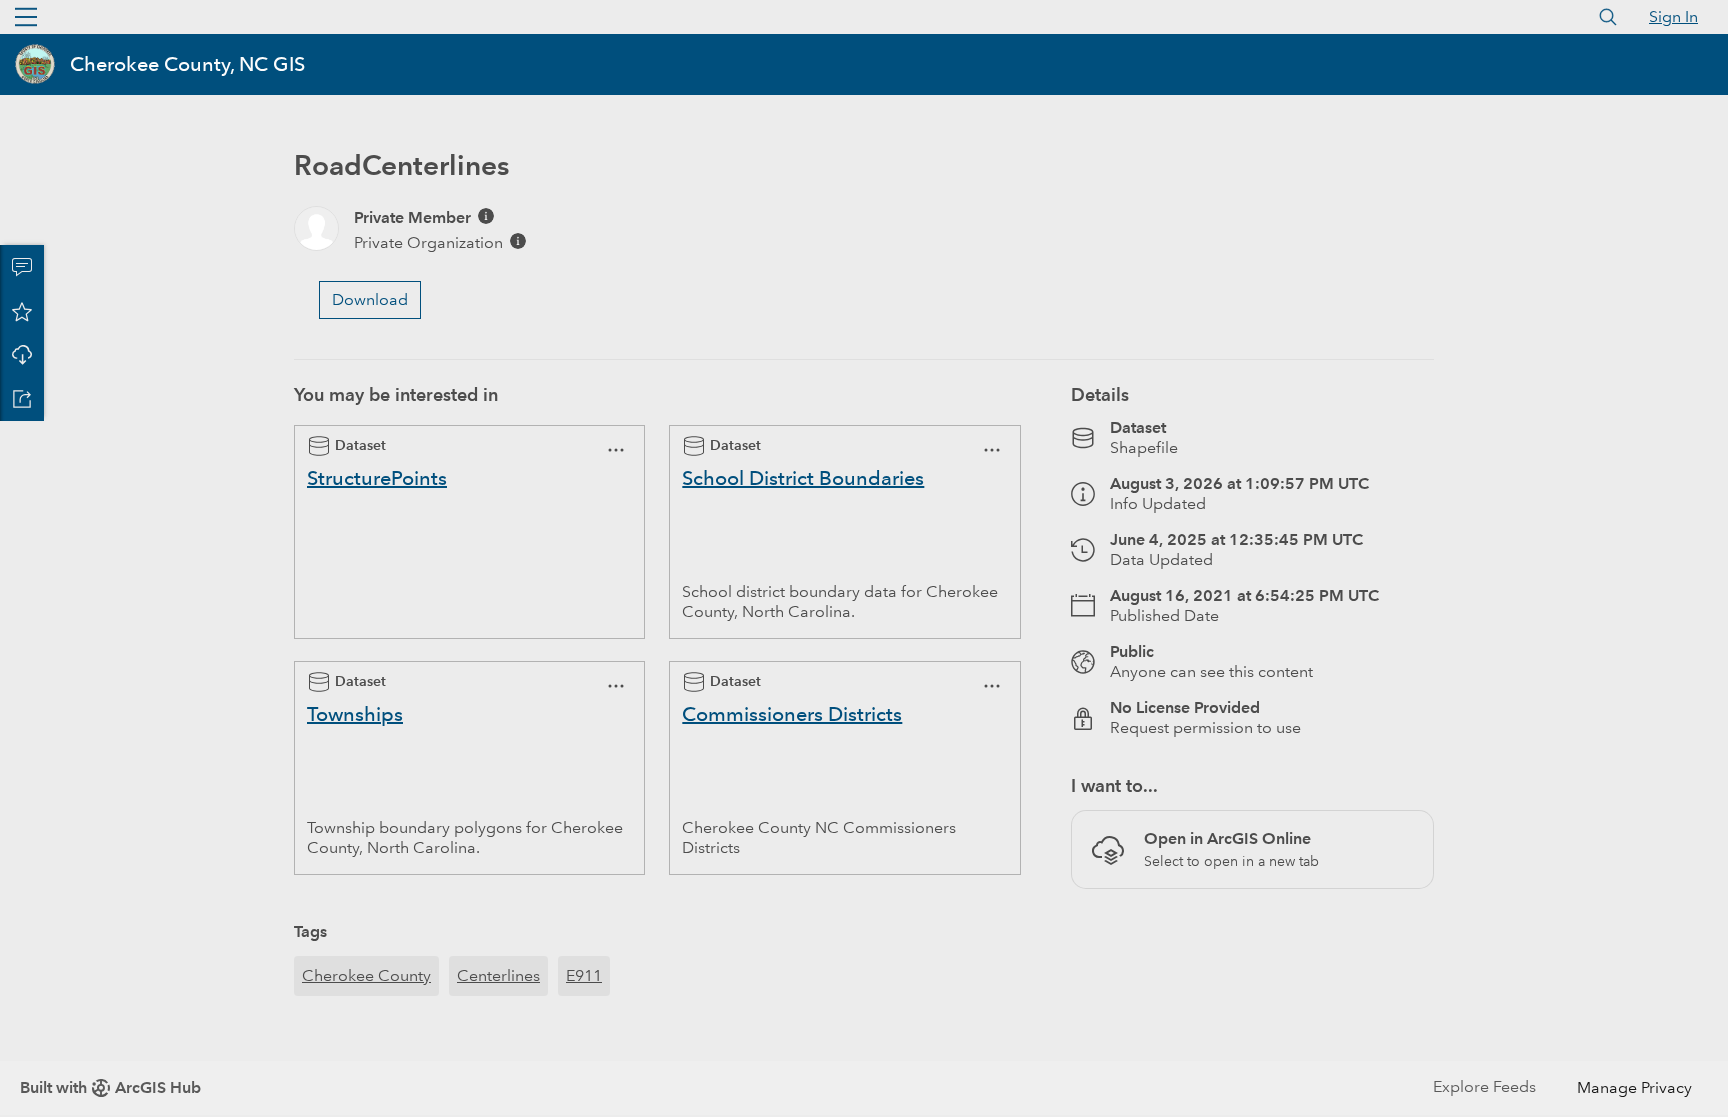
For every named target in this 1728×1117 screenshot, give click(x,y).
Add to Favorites (22, 311)
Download (22, 355)
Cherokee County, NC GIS (187, 64)
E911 (584, 975)
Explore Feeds (1484, 1086)
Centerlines (498, 975)
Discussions (22, 267)
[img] (486, 216)
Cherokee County (366, 975)
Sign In (1673, 16)
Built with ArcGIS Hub (110, 1087)
